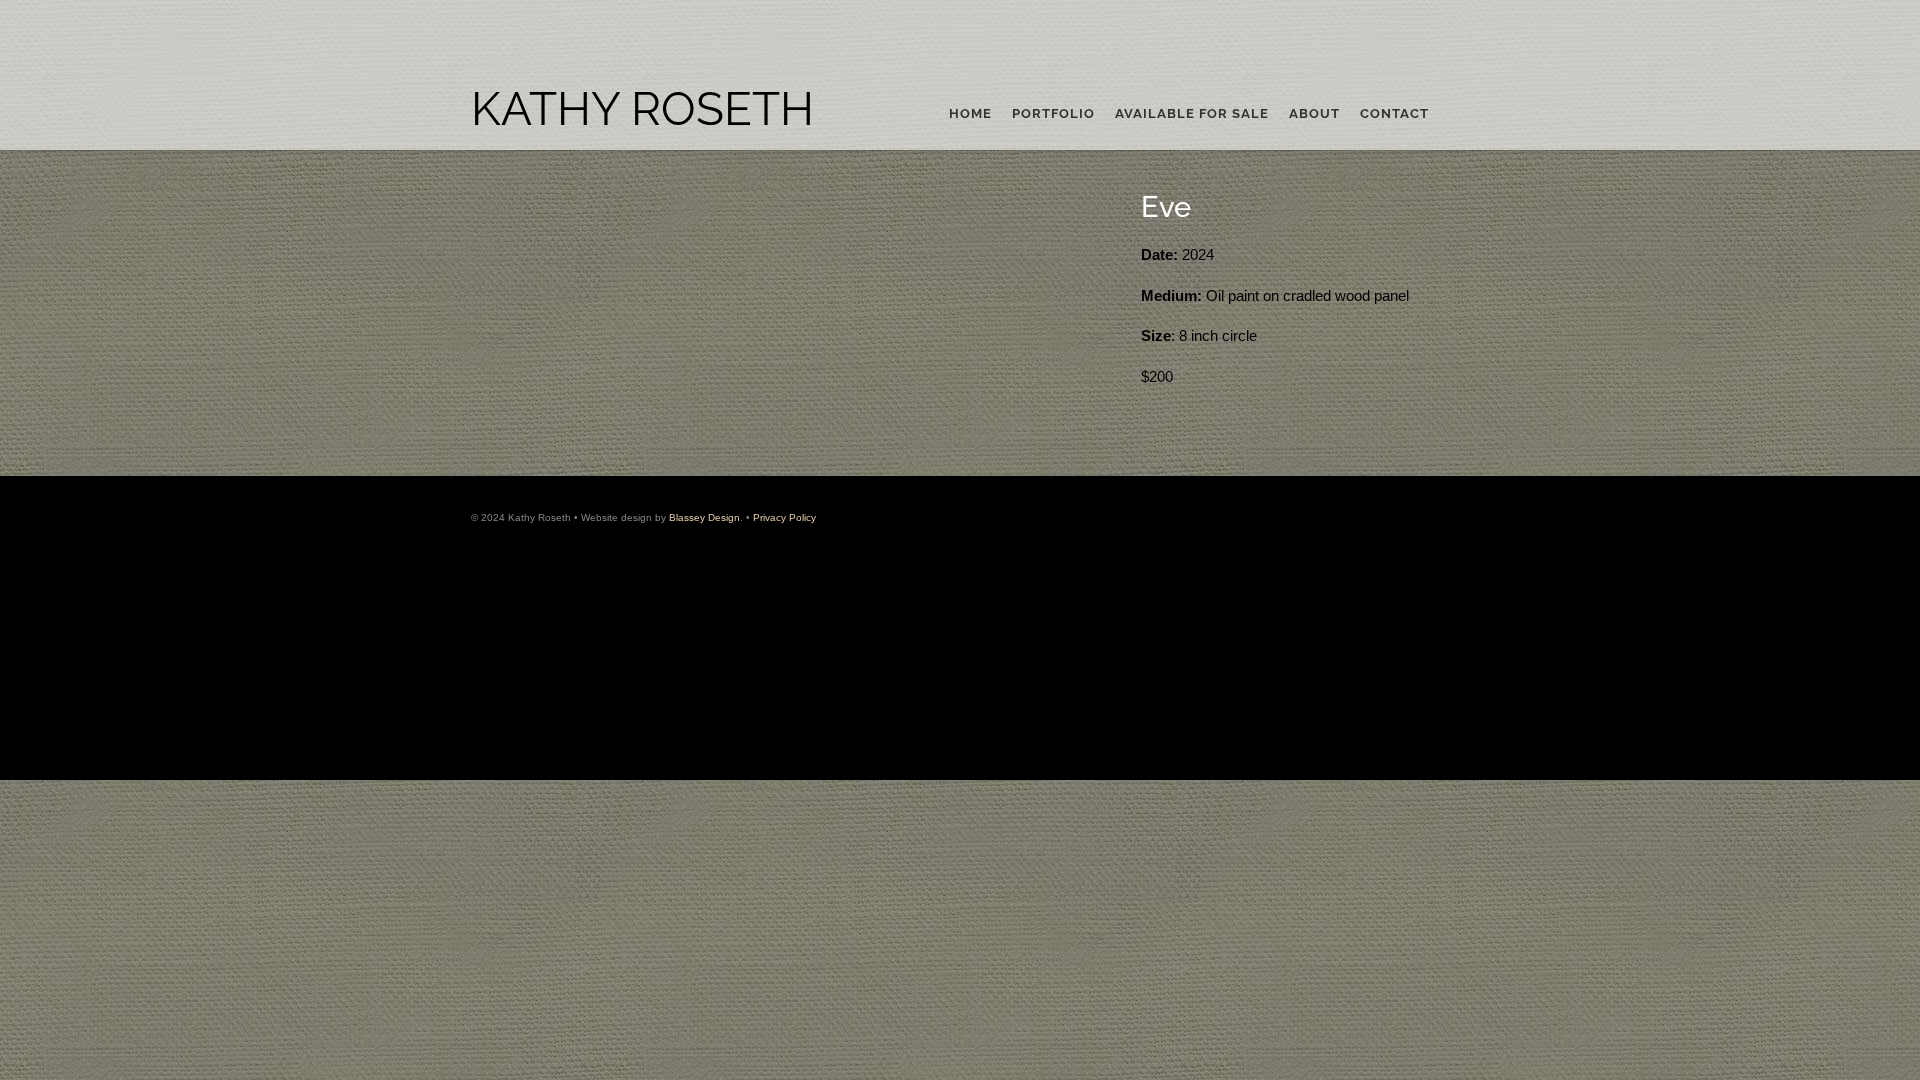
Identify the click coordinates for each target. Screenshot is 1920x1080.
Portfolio (1053, 114)
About (1314, 114)
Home (970, 114)
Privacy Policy (784, 517)
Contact (1394, 114)
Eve (1166, 207)
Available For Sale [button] (1192, 114)
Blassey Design (704, 517)
